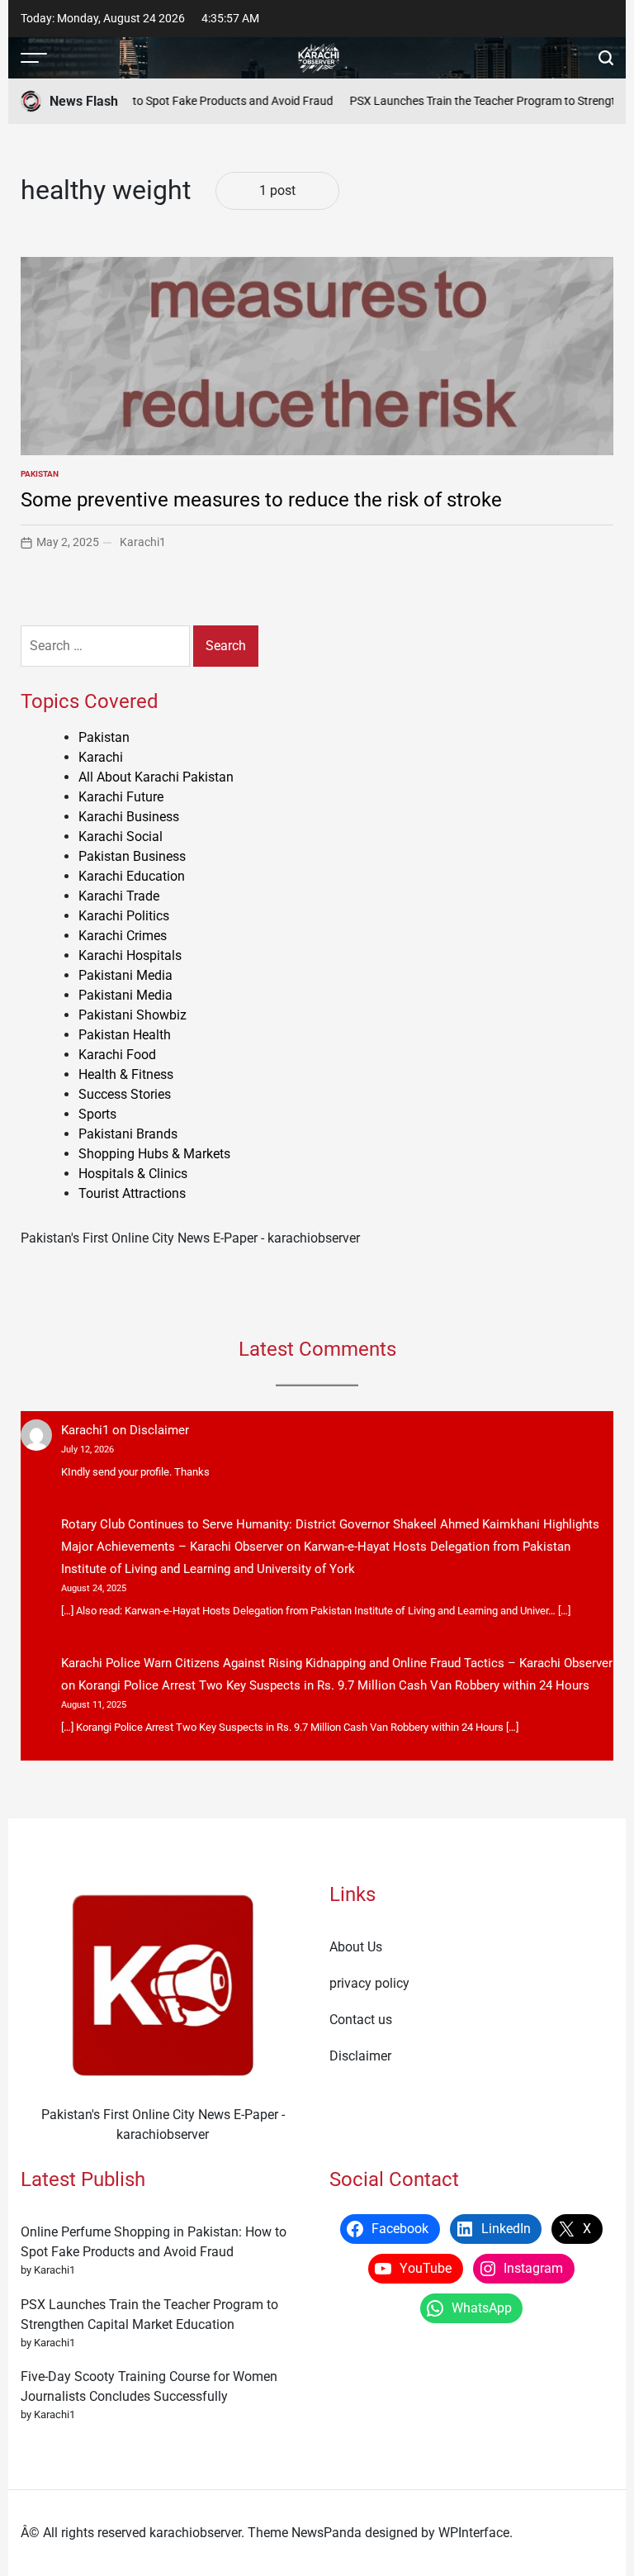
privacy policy (369, 1983)
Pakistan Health (125, 1035)
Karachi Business (129, 817)
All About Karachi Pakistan (156, 777)
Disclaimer (159, 1430)
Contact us (361, 2020)
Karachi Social (121, 836)
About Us (356, 1947)
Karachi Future (121, 797)
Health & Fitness (126, 1074)
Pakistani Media (125, 975)
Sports (97, 1114)
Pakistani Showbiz (132, 1015)
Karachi (101, 757)
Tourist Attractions (132, 1193)
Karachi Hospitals (130, 955)
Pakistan (40, 474)
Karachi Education (132, 876)
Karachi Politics (124, 916)
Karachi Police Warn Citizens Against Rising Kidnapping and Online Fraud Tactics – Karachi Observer (337, 1663)
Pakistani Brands (128, 1134)
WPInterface (474, 2533)
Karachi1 (143, 542)
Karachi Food (117, 1055)
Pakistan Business (132, 856)
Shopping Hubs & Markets (154, 1154)
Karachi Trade (119, 896)
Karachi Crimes (123, 936)
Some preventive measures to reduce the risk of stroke (261, 500)
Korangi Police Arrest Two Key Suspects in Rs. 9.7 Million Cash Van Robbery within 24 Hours (334, 1685)
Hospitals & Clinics (133, 1174)
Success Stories (125, 1094)
